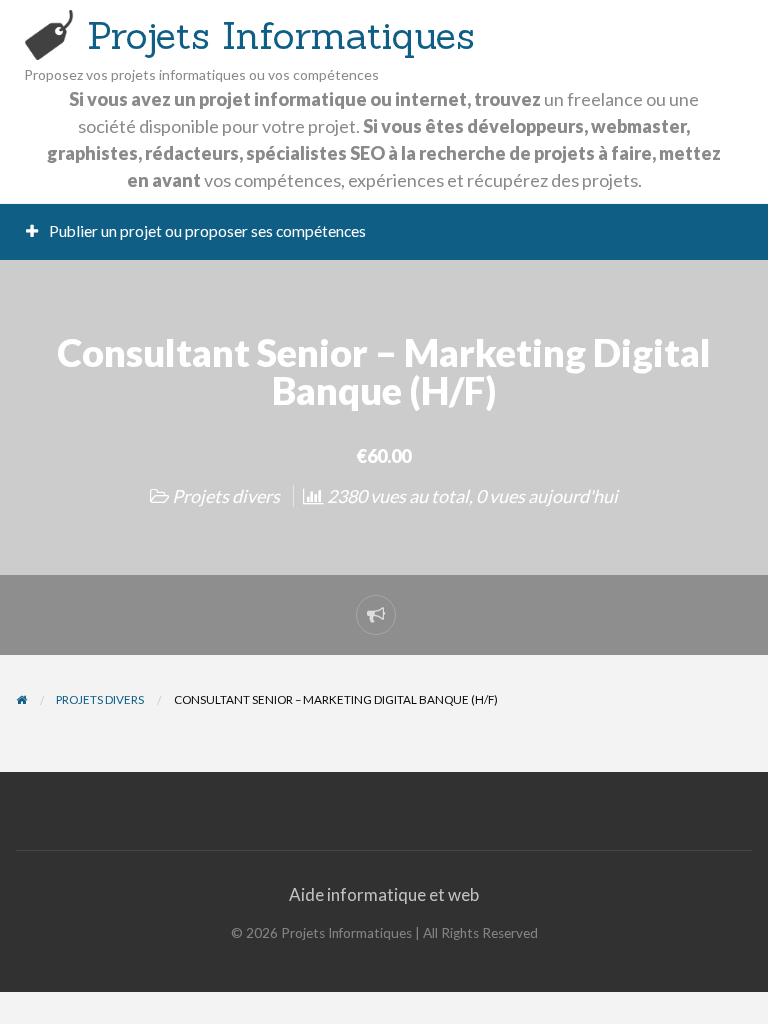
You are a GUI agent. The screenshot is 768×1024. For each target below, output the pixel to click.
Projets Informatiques (281, 35)
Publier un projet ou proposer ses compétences (206, 231)
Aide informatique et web (384, 894)
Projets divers (226, 496)
